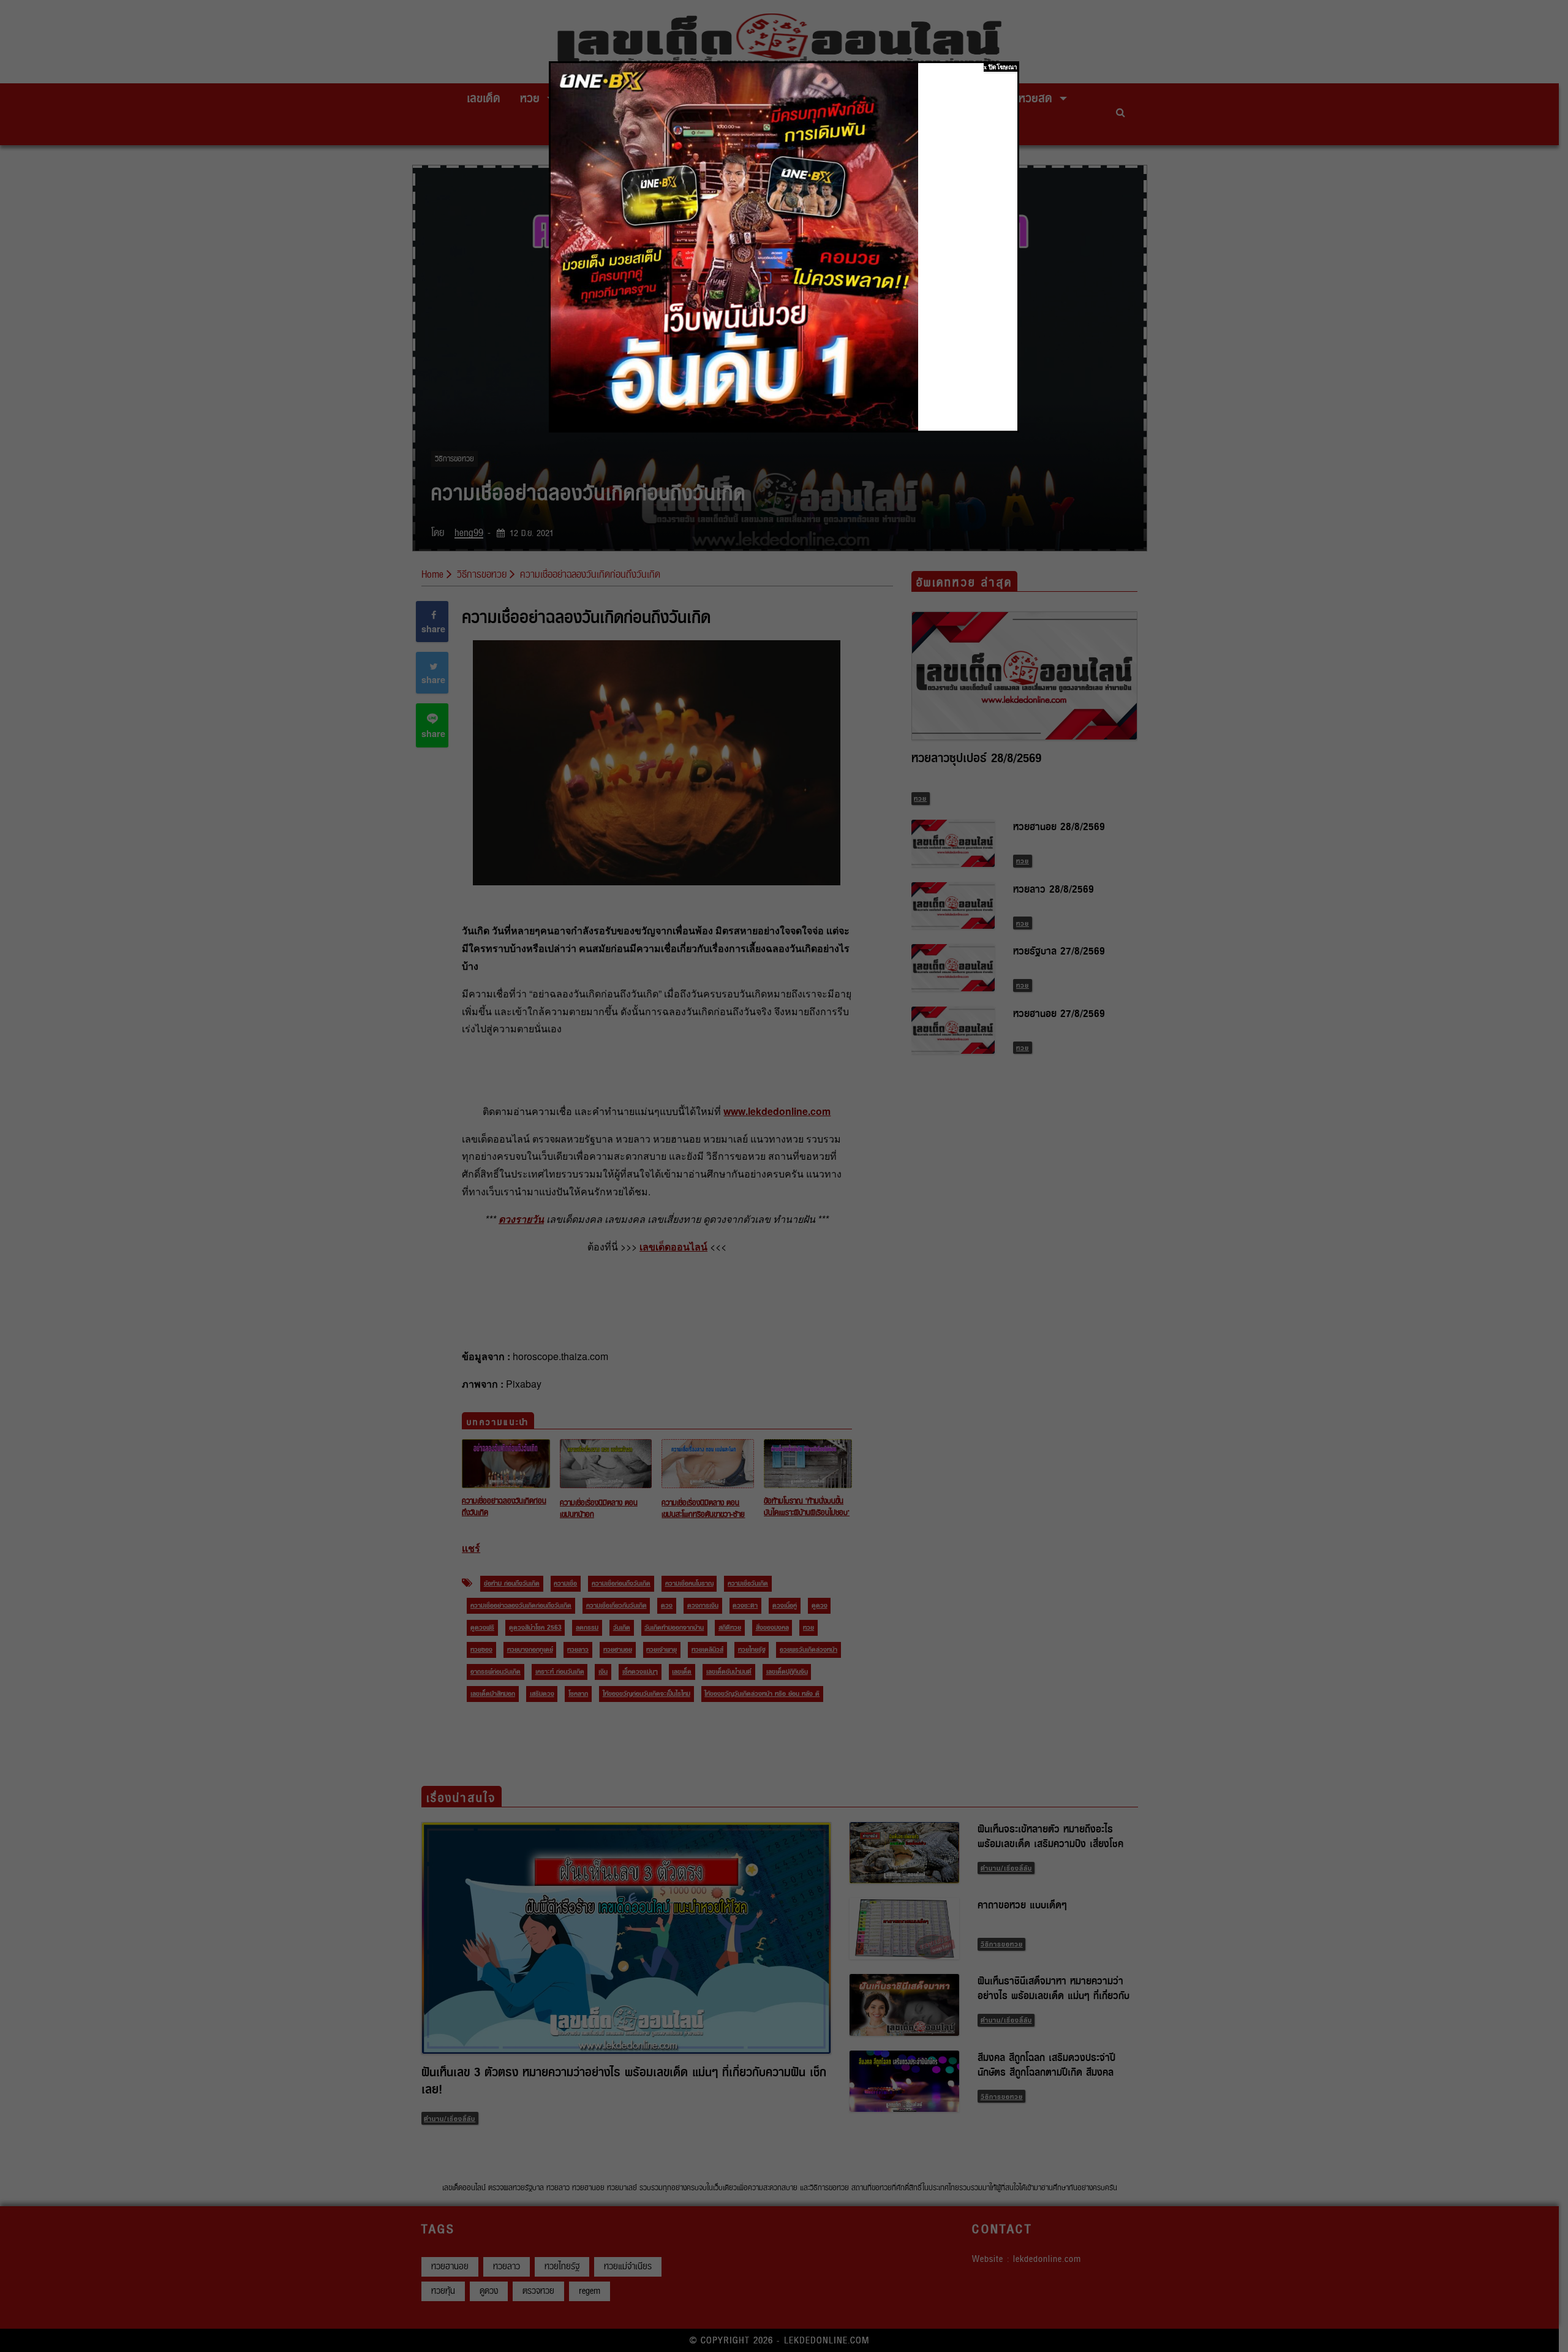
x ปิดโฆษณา (1001, 67)
